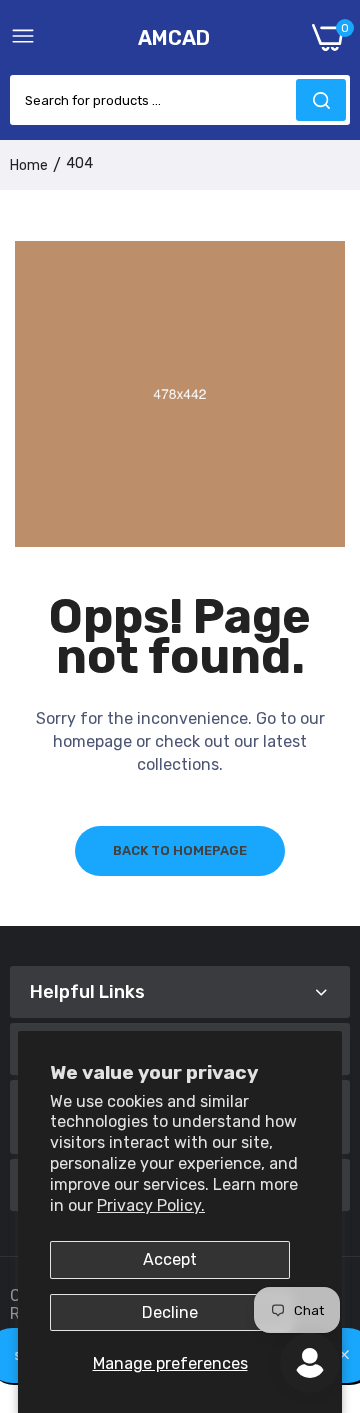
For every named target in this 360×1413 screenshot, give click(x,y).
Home (29, 165)
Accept (170, 1259)
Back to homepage (180, 850)
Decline (170, 1312)
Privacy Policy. (151, 1205)
